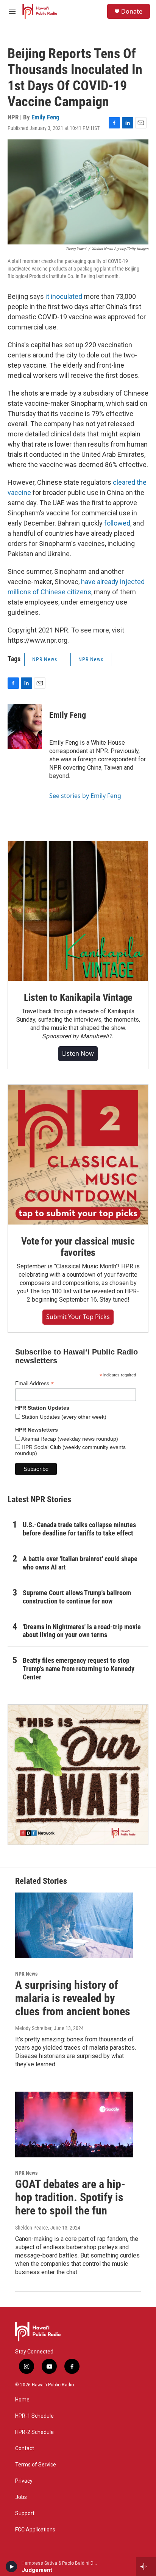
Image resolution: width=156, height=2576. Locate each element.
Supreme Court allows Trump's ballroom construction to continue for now (77, 1597)
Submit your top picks (78, 1317)
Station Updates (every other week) (63, 1417)
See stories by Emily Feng (85, 796)
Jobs (21, 2497)
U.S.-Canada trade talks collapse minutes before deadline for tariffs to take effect (79, 1529)
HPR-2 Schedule (34, 2432)
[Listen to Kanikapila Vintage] (78, 911)
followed (117, 523)
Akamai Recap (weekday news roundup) (69, 1439)
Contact (25, 2448)
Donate (132, 11)
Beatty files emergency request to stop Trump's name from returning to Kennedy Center (79, 1669)
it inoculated (64, 296)
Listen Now (78, 1053)
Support (25, 2513)
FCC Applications (35, 2530)
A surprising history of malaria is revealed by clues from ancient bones (73, 1998)
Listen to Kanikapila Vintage (78, 997)
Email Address (34, 1383)
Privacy (24, 2481)
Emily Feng (45, 117)
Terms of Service (36, 2465)
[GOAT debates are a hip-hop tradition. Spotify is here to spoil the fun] (74, 2125)
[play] (12, 2567)
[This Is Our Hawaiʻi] (78, 1775)
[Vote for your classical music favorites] (78, 1155)
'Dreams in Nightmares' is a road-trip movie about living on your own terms (82, 1631)
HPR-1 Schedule (34, 2416)
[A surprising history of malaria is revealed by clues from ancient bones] (74, 1925)
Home (22, 2400)
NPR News (45, 659)
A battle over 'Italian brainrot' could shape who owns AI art (80, 1563)
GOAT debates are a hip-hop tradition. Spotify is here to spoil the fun (70, 2197)
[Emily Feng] (25, 727)
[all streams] (146, 2567)
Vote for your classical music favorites (78, 1247)
